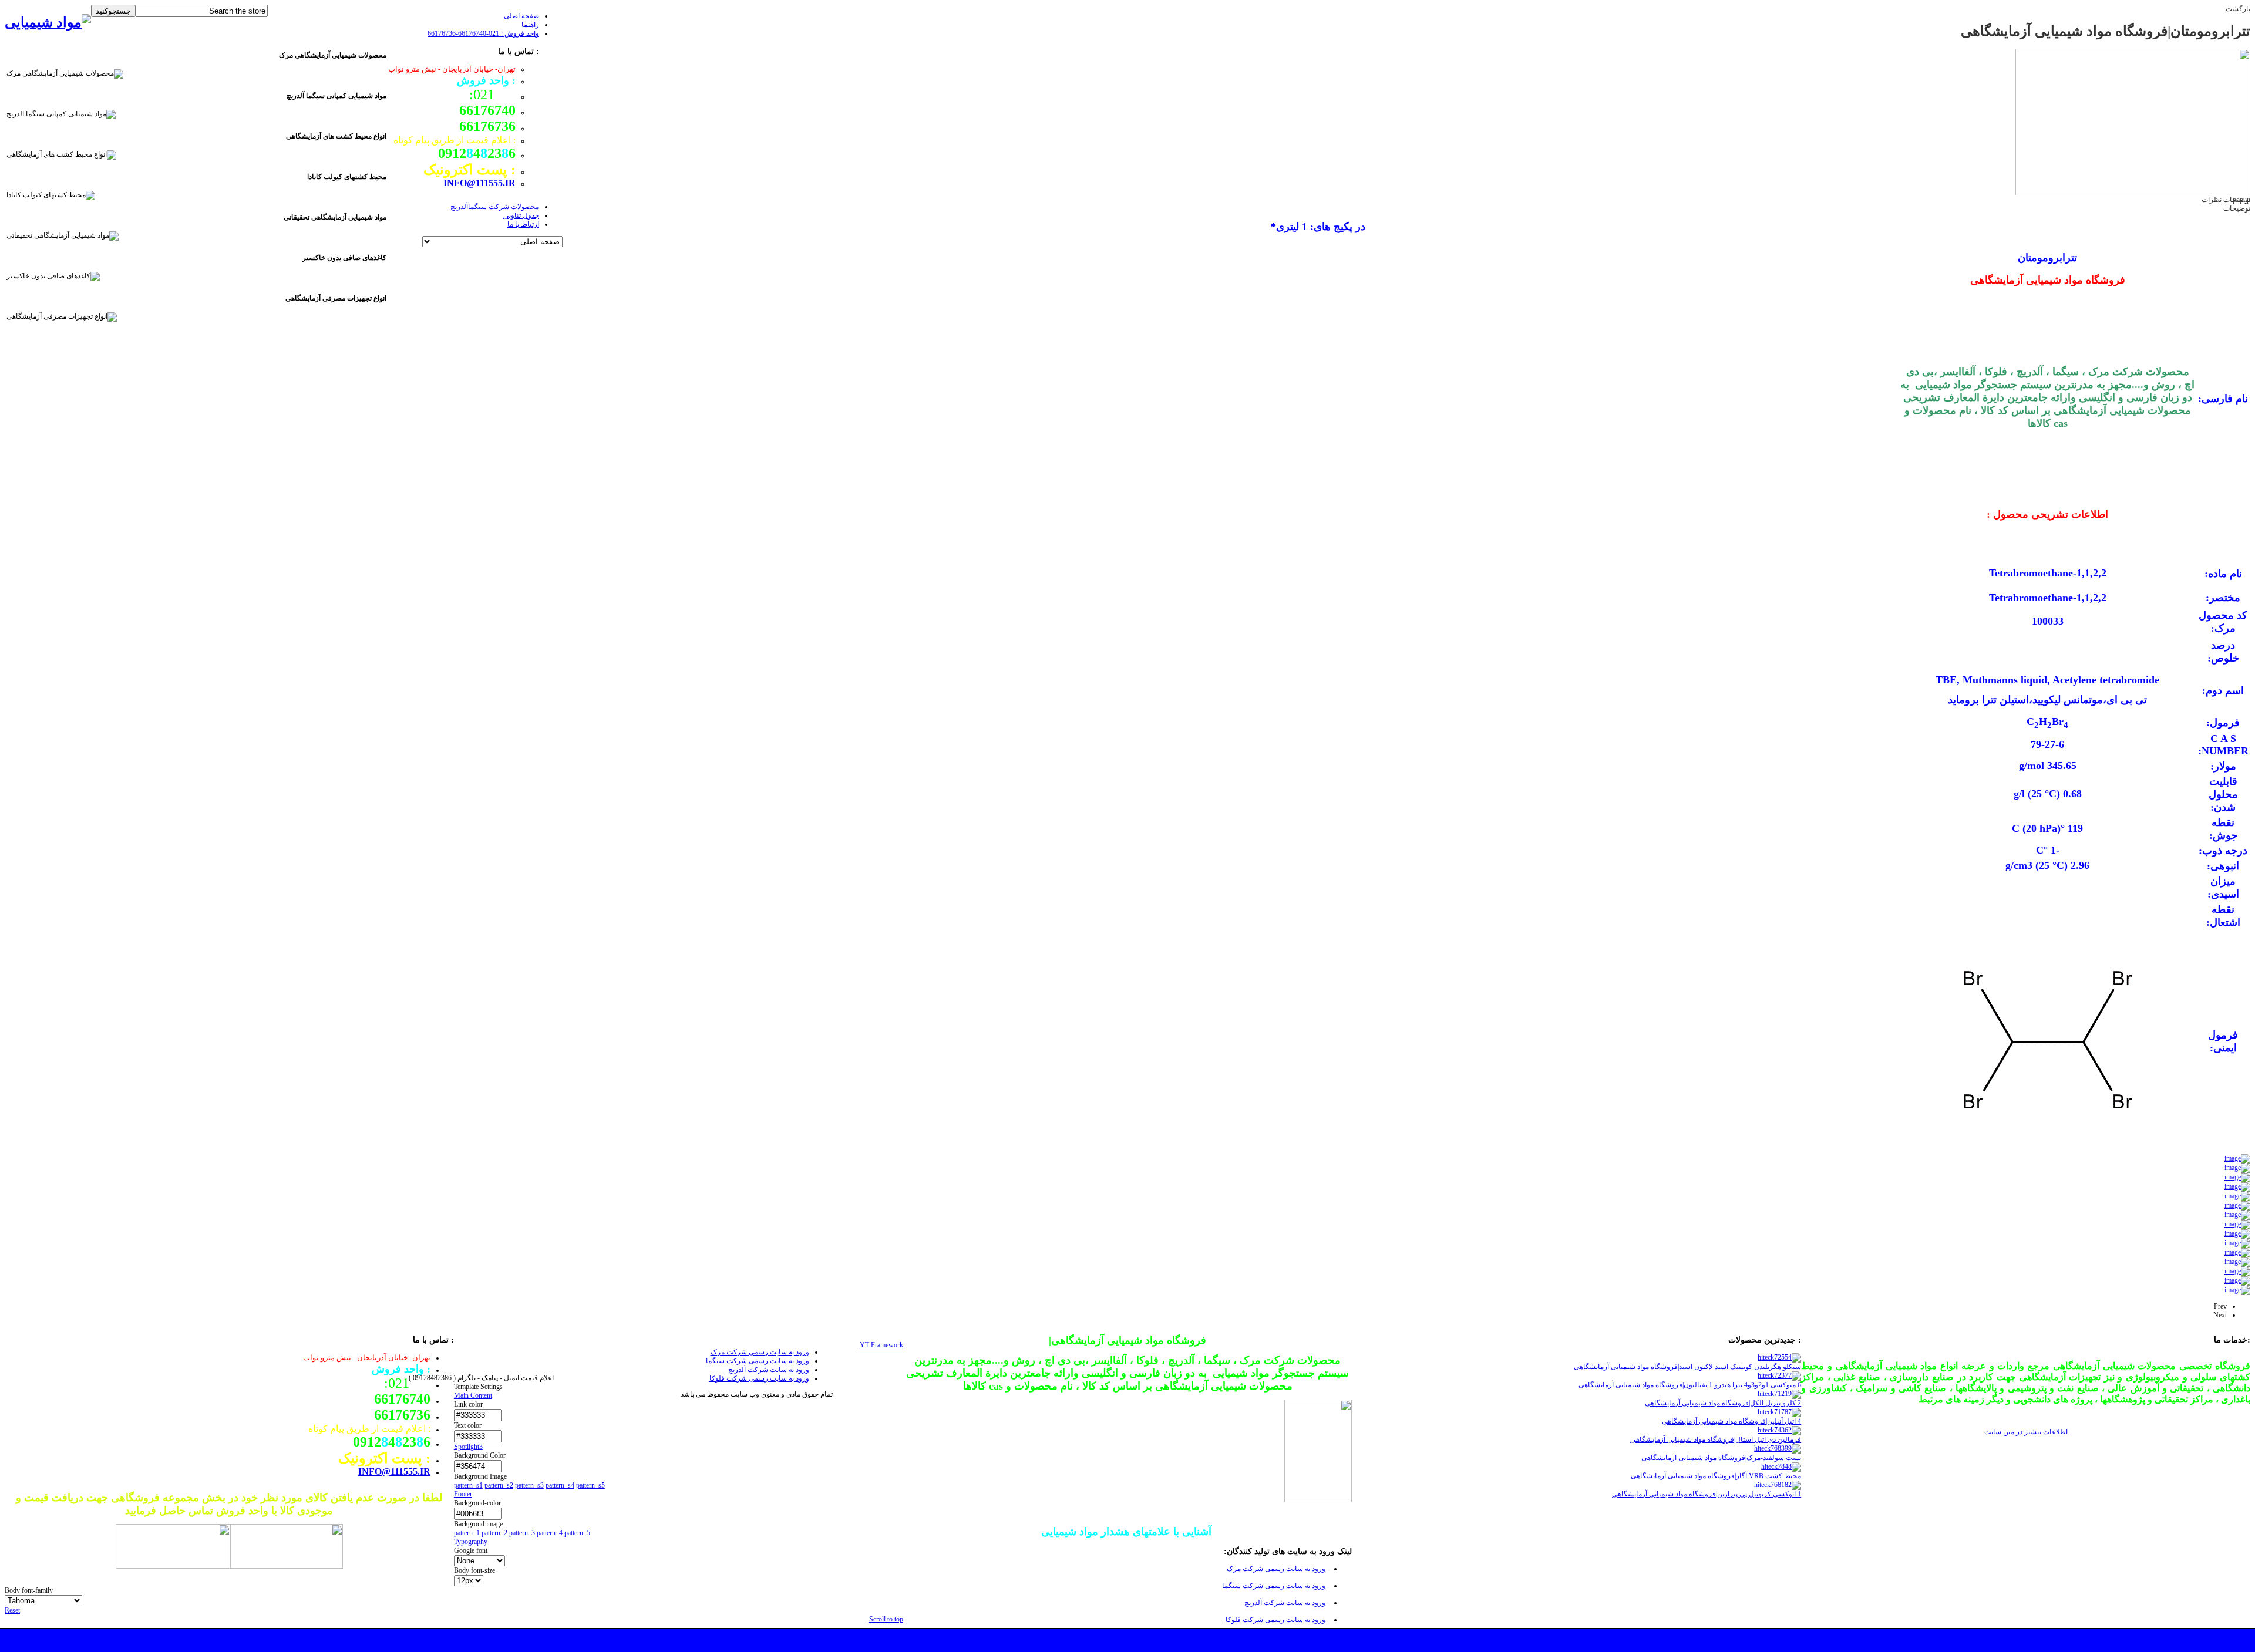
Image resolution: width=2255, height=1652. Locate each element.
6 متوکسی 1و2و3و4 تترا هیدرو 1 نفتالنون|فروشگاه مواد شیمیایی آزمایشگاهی (1690, 1385)
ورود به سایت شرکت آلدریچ (1285, 1603)
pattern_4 (550, 1533)
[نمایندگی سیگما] (287, 1565)
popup (2241, 200)
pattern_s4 (560, 1485)
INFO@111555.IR (479, 183)
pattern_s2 (499, 1485)
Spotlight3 (468, 1447)
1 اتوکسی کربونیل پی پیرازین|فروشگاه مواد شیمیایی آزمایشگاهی (1707, 1494)
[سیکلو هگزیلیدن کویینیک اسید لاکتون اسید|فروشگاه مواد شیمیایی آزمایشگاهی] (1779, 1357)
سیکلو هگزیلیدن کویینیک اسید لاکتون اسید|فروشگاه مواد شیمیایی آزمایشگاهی (1687, 1367)
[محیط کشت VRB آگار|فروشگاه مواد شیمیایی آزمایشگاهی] (1781, 1466)
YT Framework (881, 1345)
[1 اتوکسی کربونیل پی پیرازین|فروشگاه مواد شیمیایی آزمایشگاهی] (1778, 1485)
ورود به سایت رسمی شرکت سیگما (1274, 1586)
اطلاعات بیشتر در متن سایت (2026, 1432)
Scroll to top (886, 1619)
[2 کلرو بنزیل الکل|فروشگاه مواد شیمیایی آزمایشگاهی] (1779, 1394)
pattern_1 (467, 1533)
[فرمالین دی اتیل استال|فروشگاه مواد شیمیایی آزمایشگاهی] (1779, 1430)
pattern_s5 (590, 1485)
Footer (463, 1494)
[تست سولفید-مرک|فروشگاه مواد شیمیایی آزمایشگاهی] (1778, 1448)
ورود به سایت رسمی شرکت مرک (1276, 1569)
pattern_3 (522, 1533)
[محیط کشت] (173, 1565)
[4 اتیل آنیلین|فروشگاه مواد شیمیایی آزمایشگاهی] (1779, 1412)
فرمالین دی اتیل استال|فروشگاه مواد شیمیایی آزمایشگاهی (1716, 1439)
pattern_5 (577, 1533)
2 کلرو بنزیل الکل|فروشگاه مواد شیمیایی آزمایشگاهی (1723, 1403)
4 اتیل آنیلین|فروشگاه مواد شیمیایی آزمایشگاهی (1731, 1421)
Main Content (473, 1395)
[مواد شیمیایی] (48, 22)
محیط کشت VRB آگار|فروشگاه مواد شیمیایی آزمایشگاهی (1716, 1476)
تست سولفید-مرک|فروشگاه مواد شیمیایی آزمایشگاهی (1721, 1458)
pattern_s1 (468, 1485)
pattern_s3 (529, 1485)
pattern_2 (494, 1533)
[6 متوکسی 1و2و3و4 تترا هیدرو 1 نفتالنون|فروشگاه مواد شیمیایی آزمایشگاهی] (1779, 1375)
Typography (471, 1542)
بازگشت (2238, 9)
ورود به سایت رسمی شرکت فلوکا (1275, 1620)
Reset (12, 1610)
